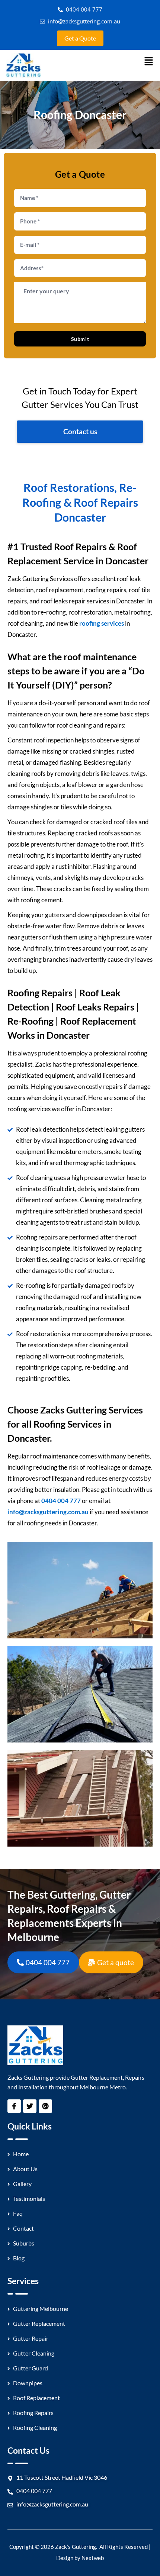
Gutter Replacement (39, 2323)
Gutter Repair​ (31, 2338)
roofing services (102, 623)
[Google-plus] (45, 2106)
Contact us (80, 431)
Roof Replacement (36, 2398)
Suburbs (24, 2243)
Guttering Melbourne (41, 2309)
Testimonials (29, 2198)
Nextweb (93, 2558)
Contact (23, 2228)
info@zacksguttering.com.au (48, 1512)
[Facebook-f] (14, 2106)
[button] (149, 62)
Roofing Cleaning (35, 2427)
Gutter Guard (31, 2368)
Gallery (22, 2184)
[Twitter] (30, 2106)
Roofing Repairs (33, 2413)
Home (21, 2154)
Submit (80, 339)
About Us (25, 2169)
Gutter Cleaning (34, 2353)
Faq (18, 2213)
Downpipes (28, 2383)
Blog (19, 2258)
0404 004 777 (61, 1501)
